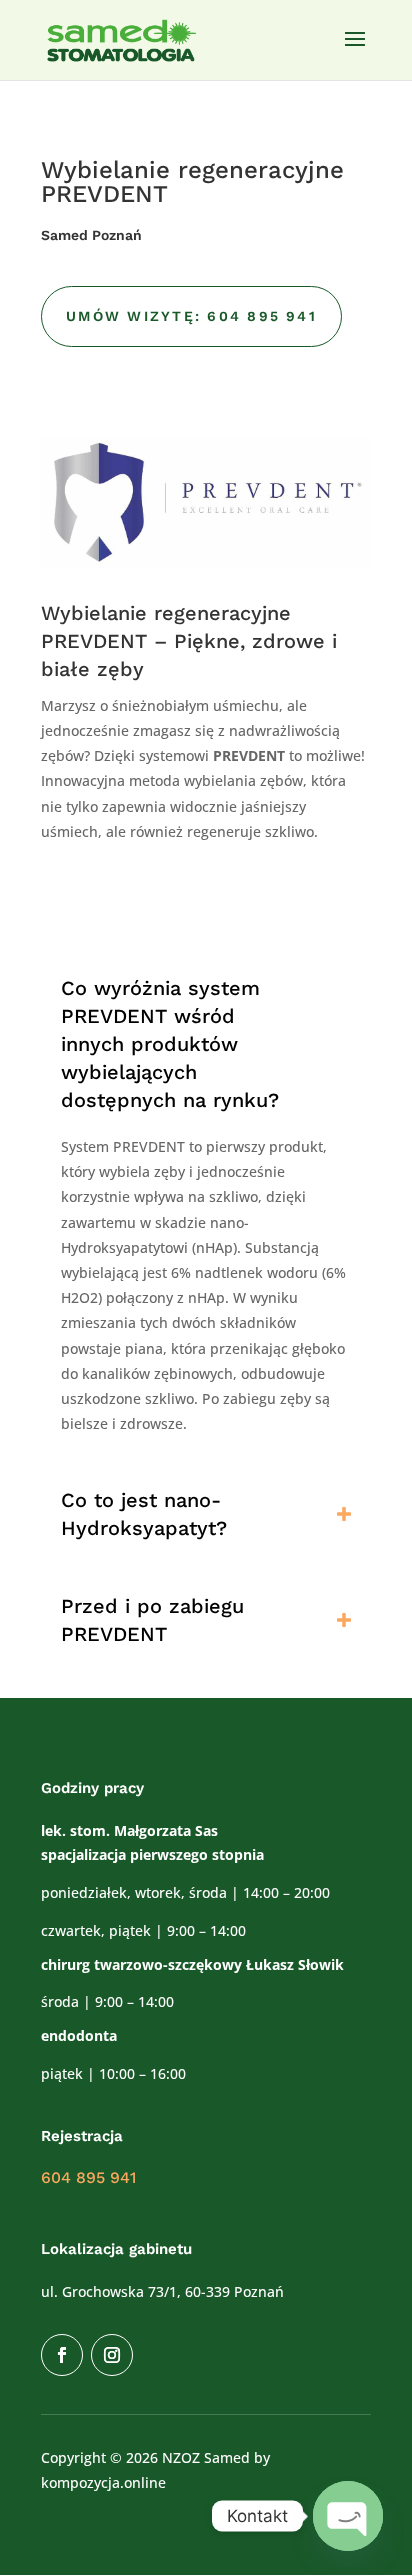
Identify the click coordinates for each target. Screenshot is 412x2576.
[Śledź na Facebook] (62, 2355)
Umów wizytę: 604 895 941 (191, 316)
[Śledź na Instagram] (112, 2355)
